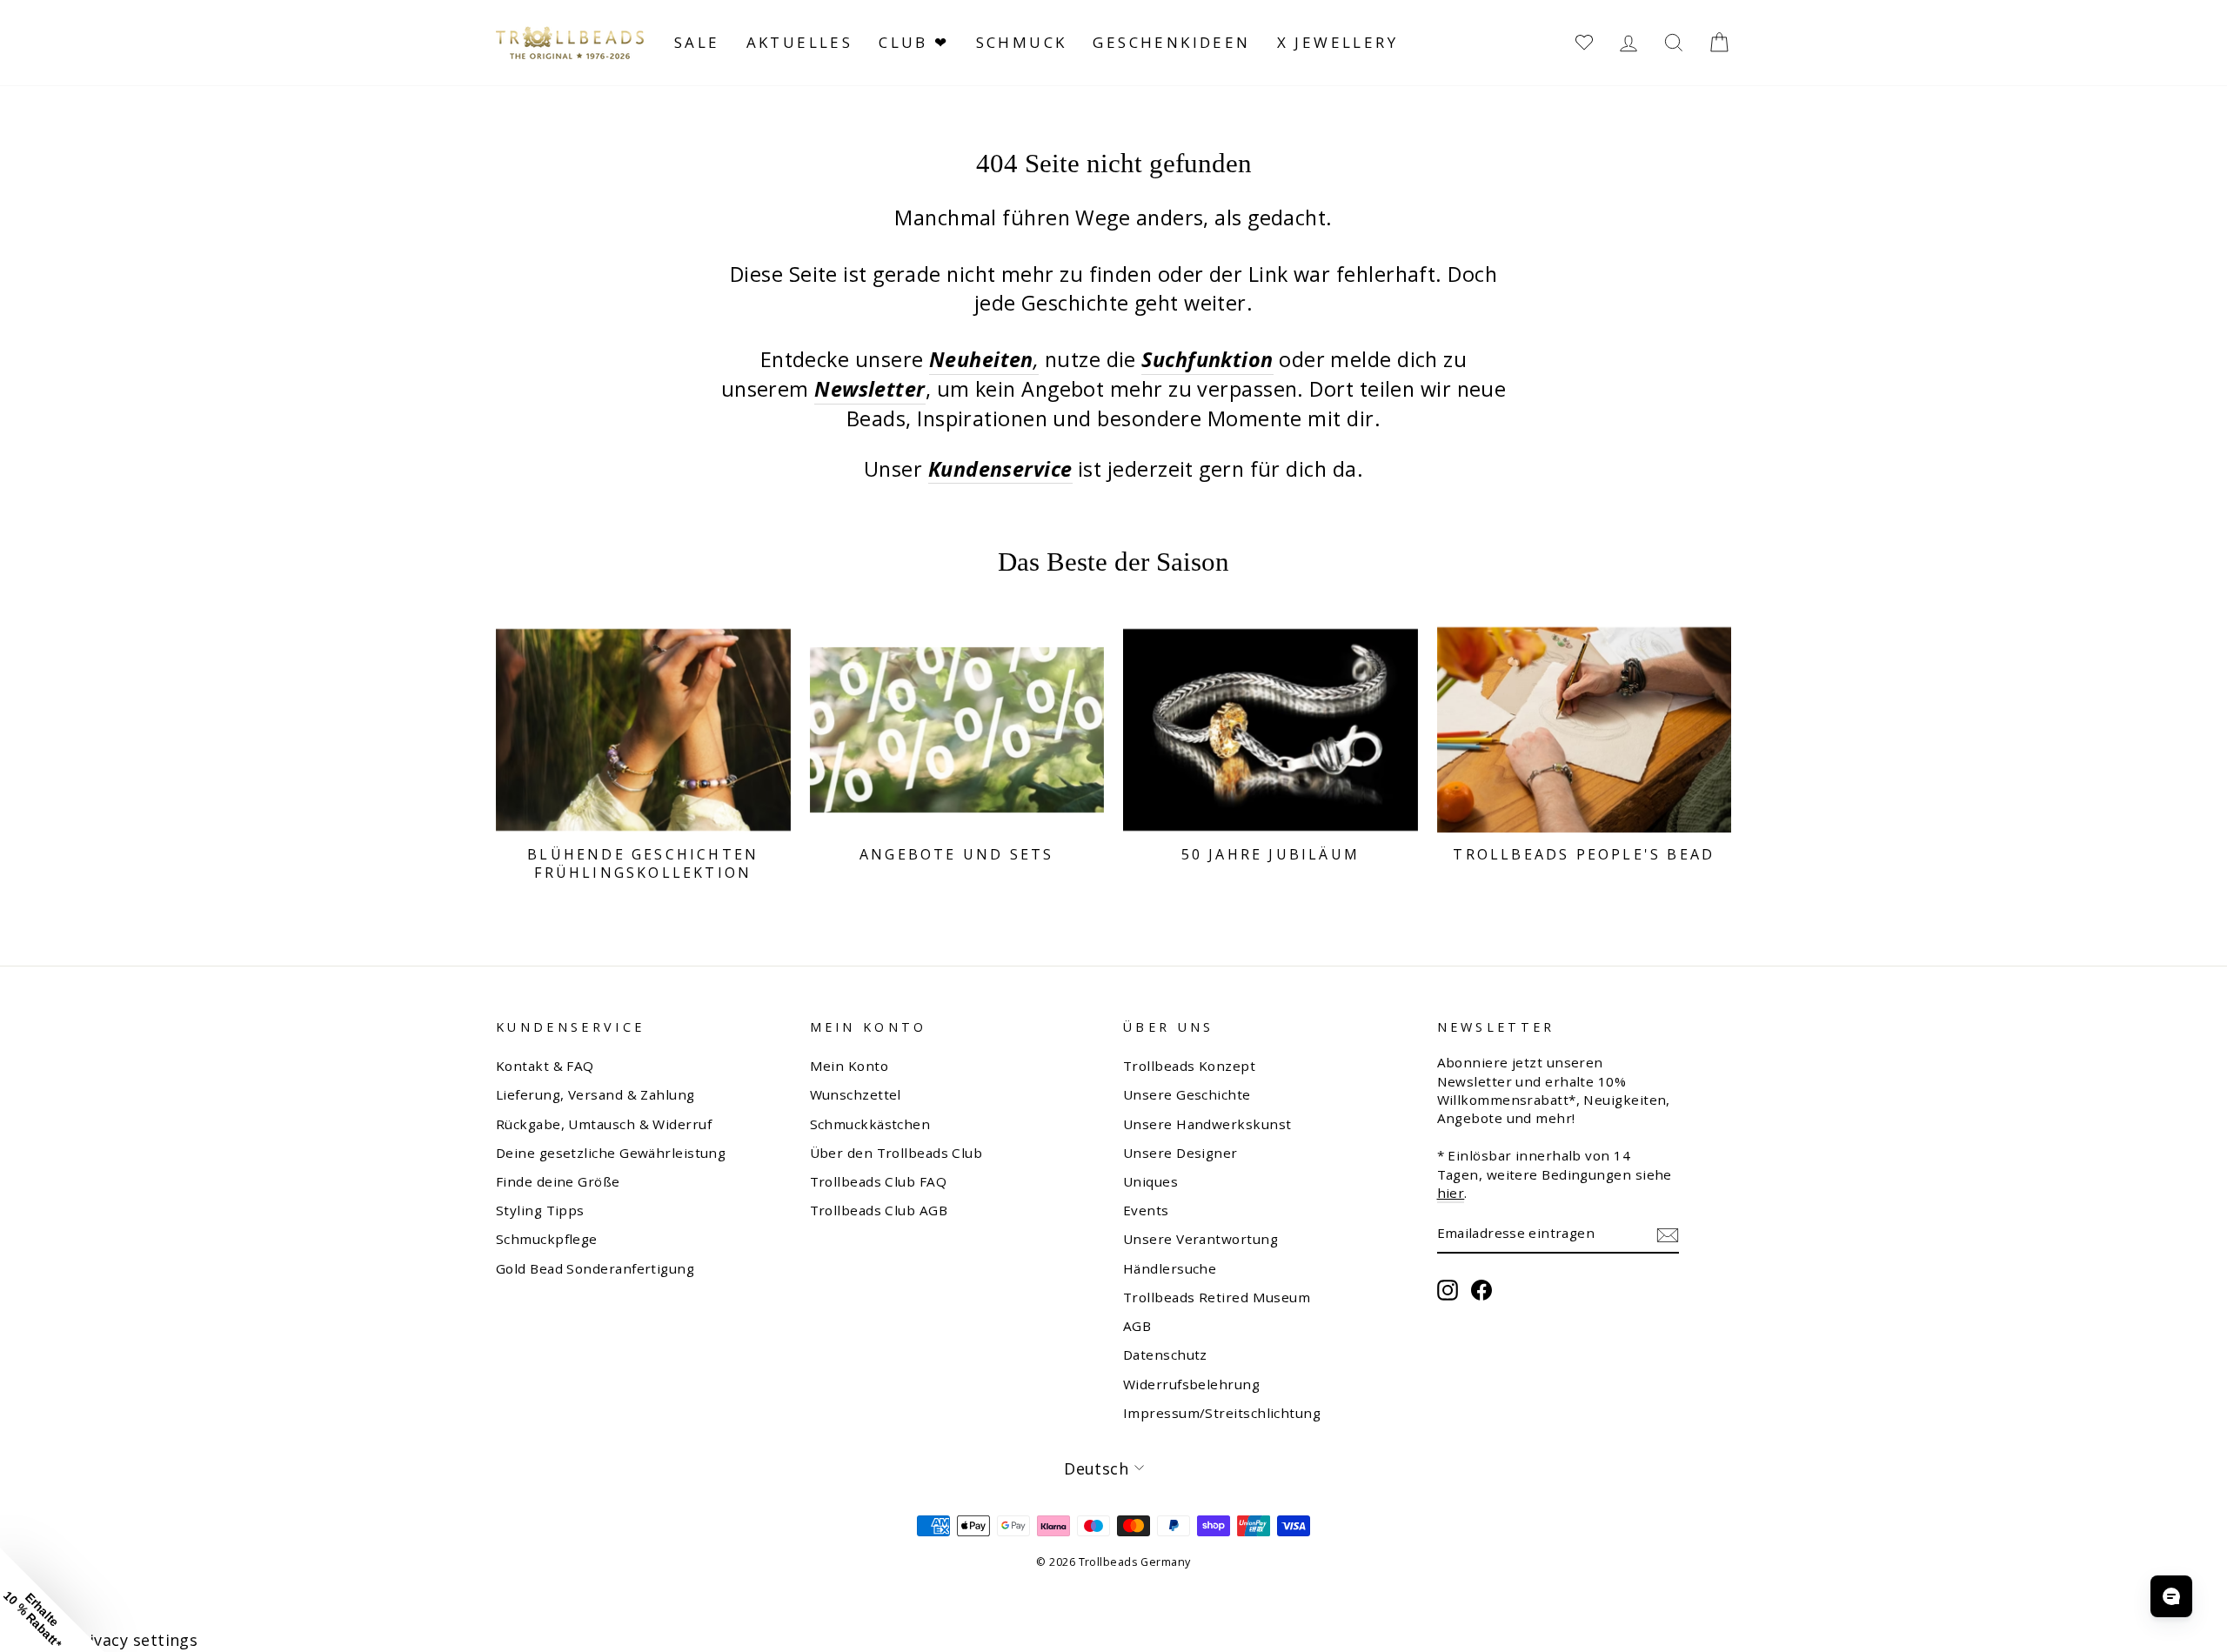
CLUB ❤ (914, 42)
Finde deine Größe (558, 1181)
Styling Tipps (540, 1210)
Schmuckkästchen (870, 1124)
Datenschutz (1165, 1354)
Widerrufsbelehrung (1191, 1384)
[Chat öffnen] (2171, 1596)
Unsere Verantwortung (1200, 1239)
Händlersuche (1170, 1268)
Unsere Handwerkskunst (1207, 1124)
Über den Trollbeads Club (896, 1153)
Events (1146, 1210)
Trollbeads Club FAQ (879, 1181)
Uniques (1150, 1181)
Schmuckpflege (547, 1239)
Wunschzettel (856, 1094)
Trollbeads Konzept (1189, 1066)
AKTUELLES (800, 42)
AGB (1137, 1326)
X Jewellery (1338, 42)
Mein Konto (849, 1066)
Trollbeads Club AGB (879, 1210)
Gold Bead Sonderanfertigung (595, 1268)
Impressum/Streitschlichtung (1222, 1413)
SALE (697, 42)
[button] (52, 1600)
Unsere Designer (1180, 1153)
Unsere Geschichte (1187, 1094)
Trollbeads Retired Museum (1217, 1297)
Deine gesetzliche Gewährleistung (611, 1153)
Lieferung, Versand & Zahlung (595, 1094)
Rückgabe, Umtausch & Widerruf (604, 1124)
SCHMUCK (1022, 42)
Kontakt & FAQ (545, 1066)
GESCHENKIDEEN (1171, 42)
